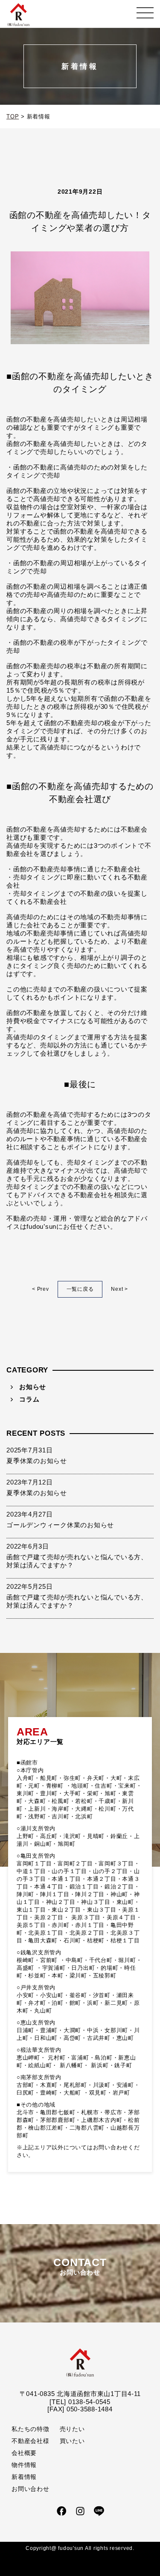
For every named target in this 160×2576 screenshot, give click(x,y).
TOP (13, 117)
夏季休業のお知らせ (37, 1461)
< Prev (41, 1289)
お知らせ (33, 1387)
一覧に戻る (80, 1289)
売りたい (72, 2429)
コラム (29, 1399)
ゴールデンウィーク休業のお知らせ (60, 1525)
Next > (119, 1289)
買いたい (72, 2441)
